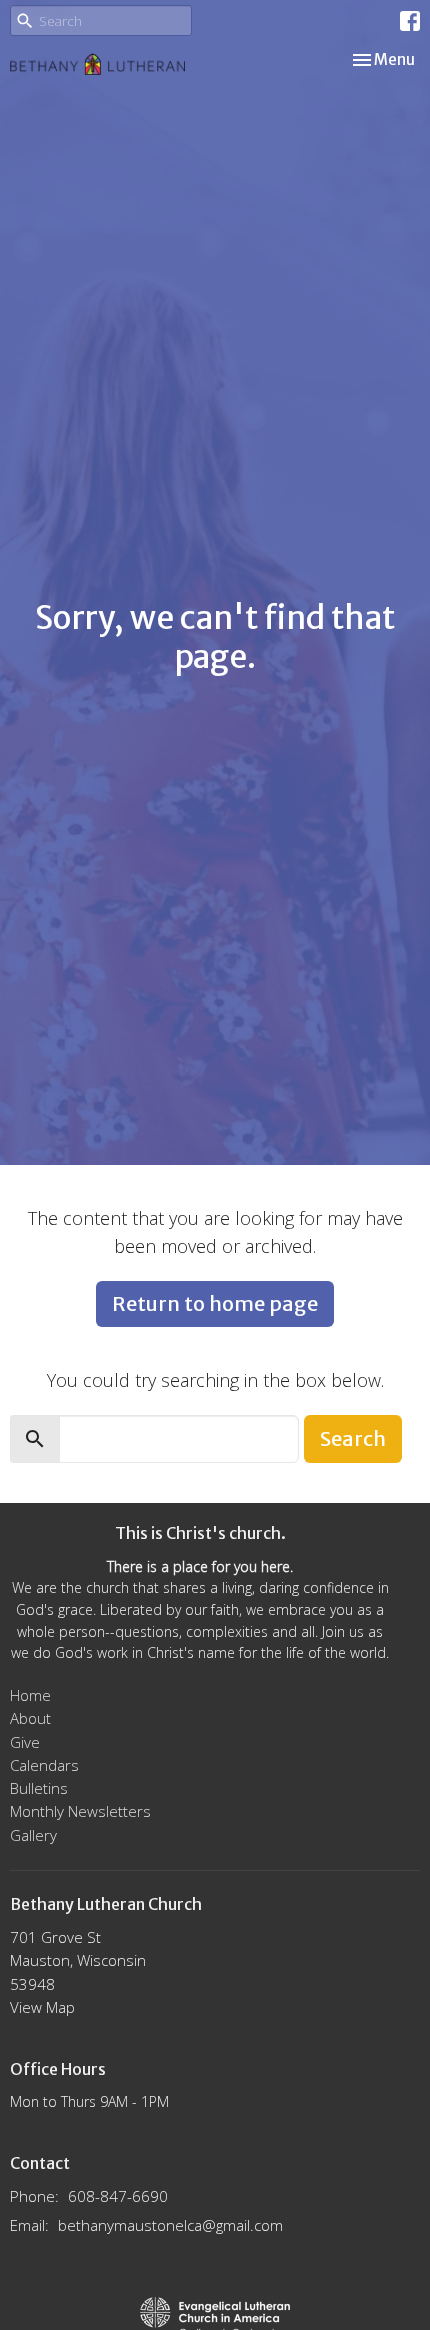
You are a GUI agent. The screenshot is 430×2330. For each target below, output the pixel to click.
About (30, 1718)
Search (353, 1438)
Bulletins (39, 1788)
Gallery (33, 1835)
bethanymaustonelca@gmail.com (170, 2225)
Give (25, 1742)
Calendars (44, 1765)
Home (30, 1695)
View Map (42, 2007)
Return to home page (215, 1303)
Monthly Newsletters (80, 1811)
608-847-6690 (118, 2196)
